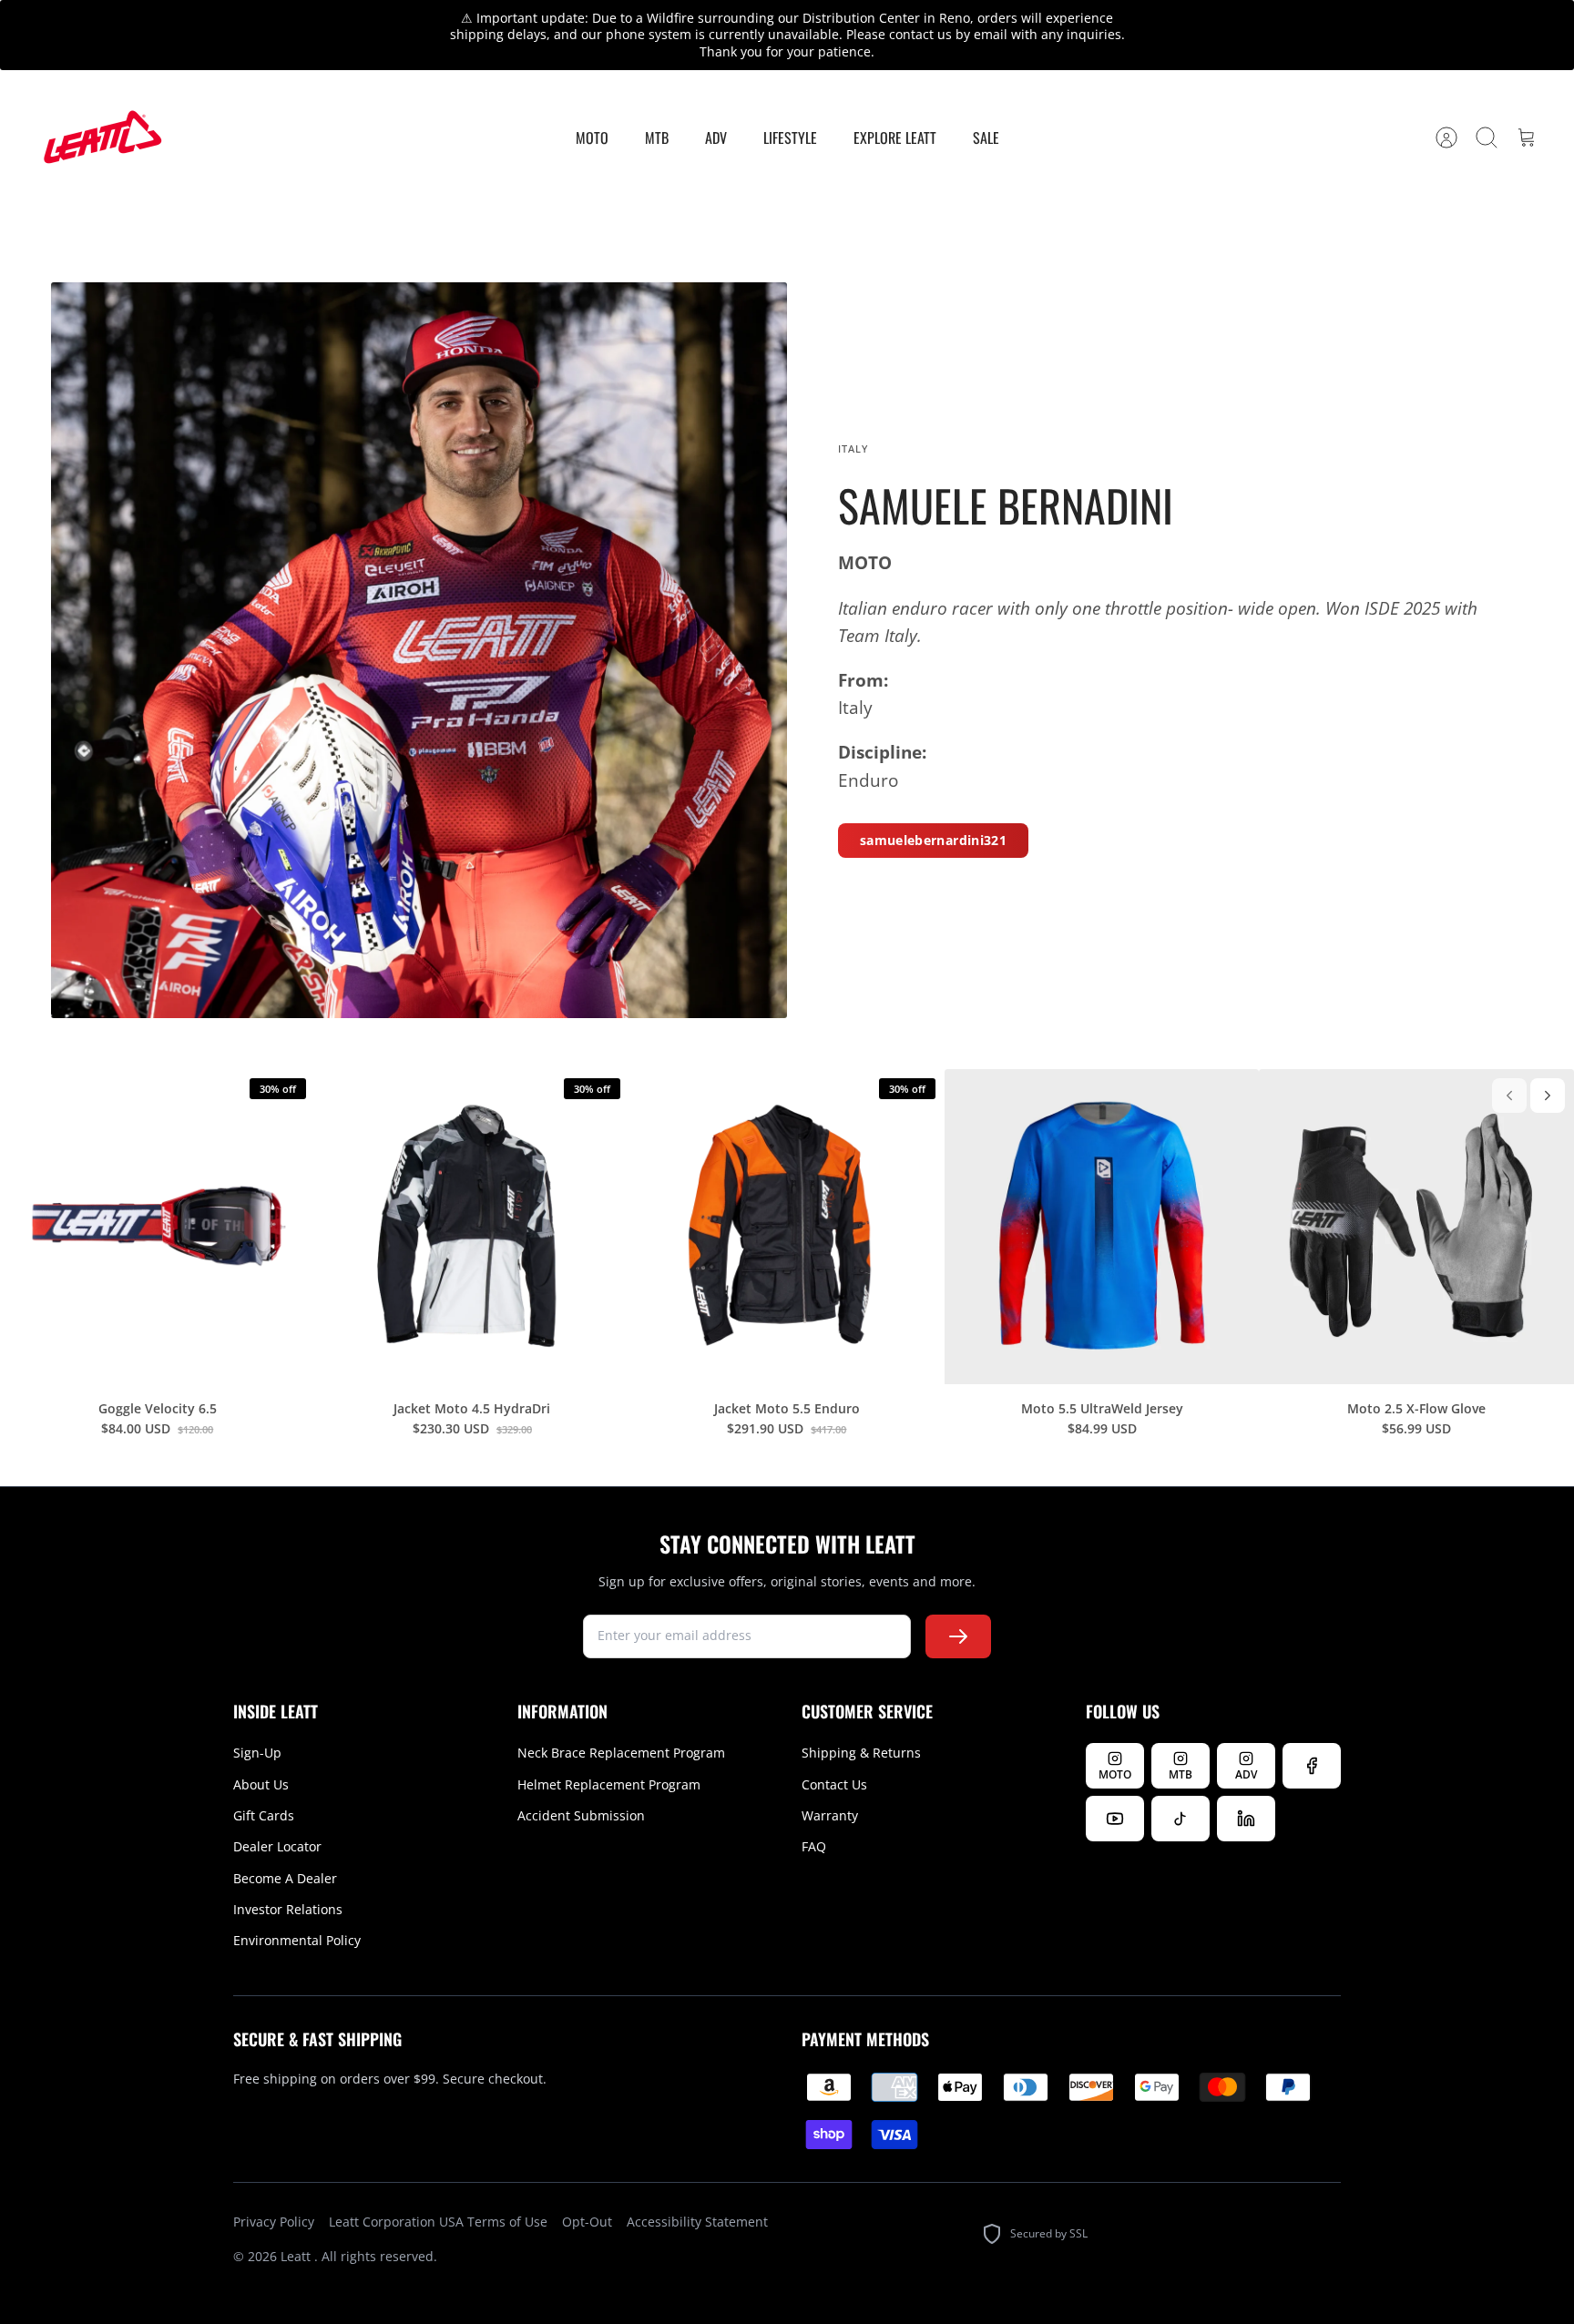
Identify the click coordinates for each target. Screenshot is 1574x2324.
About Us (261, 1784)
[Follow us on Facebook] (1312, 1766)
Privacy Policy (274, 2222)
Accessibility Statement (697, 2222)
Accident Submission (581, 1815)
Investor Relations (288, 1909)
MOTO (592, 138)
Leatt (297, 2256)
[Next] (1548, 1096)
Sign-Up (257, 1753)
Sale (986, 138)
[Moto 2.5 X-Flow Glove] (1416, 1227)
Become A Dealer (285, 1878)
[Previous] (1509, 1096)
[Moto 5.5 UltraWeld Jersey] (1102, 1227)
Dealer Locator (277, 1846)
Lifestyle (790, 138)
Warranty (830, 1815)
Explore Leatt (895, 138)
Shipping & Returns (861, 1753)
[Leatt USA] (100, 138)
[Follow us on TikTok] (1180, 1819)
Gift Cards (264, 1815)
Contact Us (834, 1784)
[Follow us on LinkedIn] (1246, 1819)
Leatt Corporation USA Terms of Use (438, 2222)
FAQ (814, 1846)
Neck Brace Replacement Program (621, 1753)
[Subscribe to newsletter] (958, 1636)
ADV (716, 138)
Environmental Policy (297, 1940)
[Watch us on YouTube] (1115, 1819)
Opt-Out (587, 2222)
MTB (657, 138)
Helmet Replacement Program (609, 1784)
